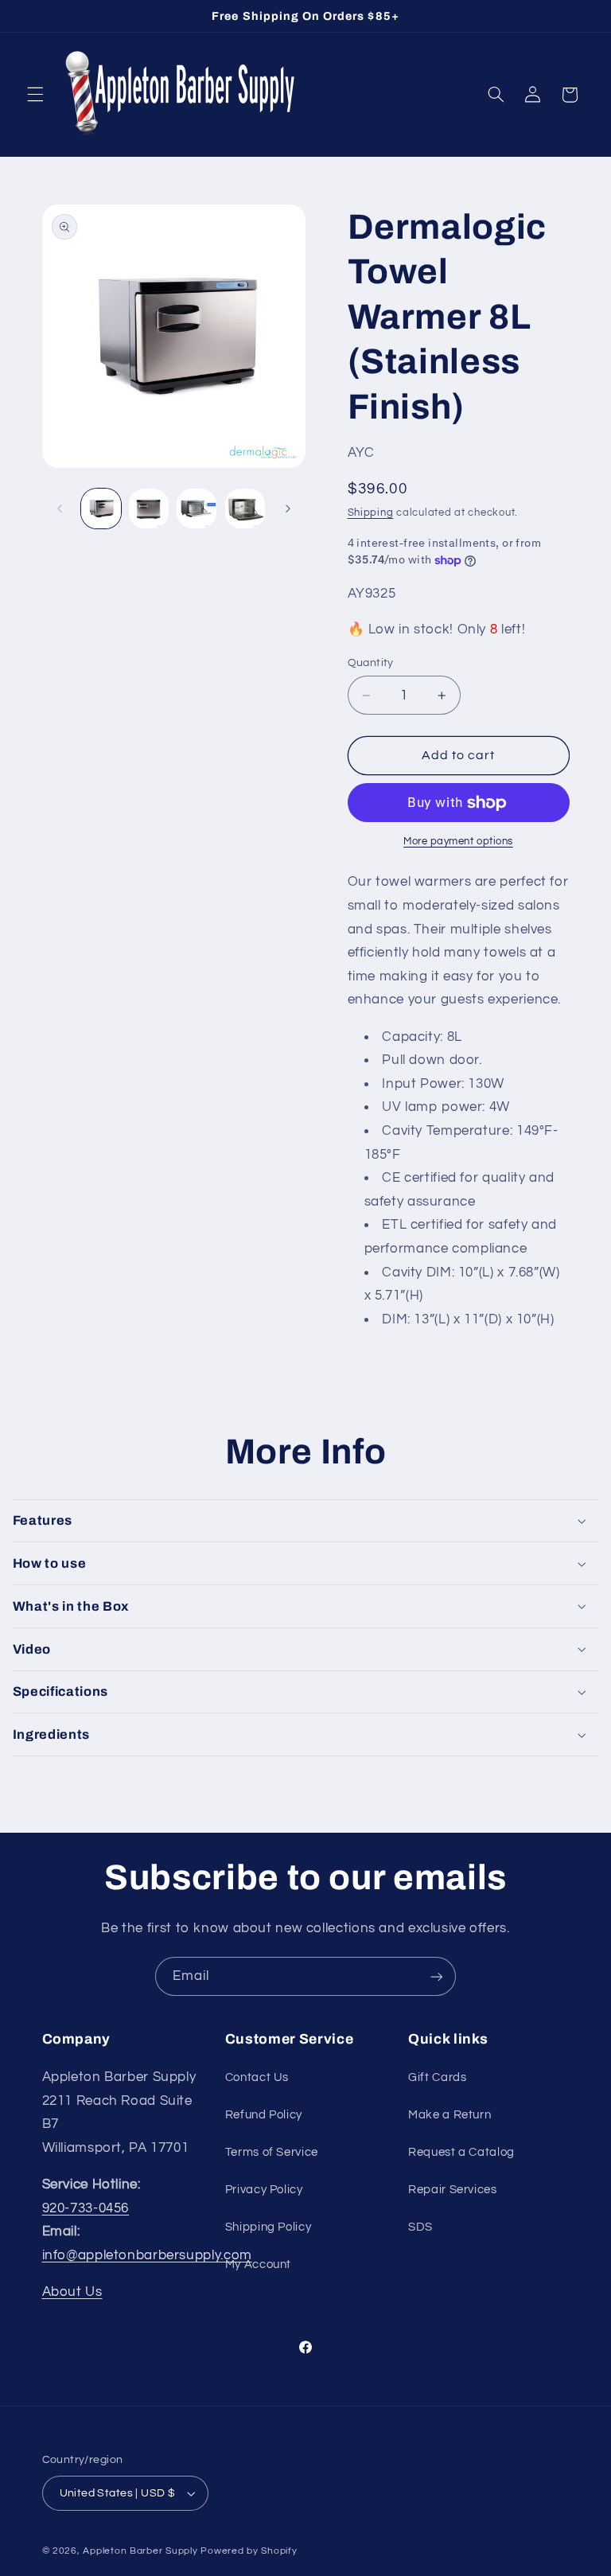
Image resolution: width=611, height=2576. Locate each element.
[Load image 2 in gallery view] (149, 509)
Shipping (371, 513)
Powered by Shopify (249, 2551)
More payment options (458, 842)
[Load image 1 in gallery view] (101, 509)
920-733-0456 (86, 2208)
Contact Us (257, 2077)
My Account (258, 2264)
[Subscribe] (437, 1976)
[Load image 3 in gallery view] (197, 509)
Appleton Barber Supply (140, 2551)
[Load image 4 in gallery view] (245, 509)
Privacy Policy (264, 2190)
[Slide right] (288, 509)
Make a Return (449, 2115)
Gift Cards (437, 2077)
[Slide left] (60, 509)
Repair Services (452, 2190)
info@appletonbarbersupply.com (147, 2255)
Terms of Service (272, 2152)
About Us (72, 2292)
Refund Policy (264, 2115)
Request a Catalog (461, 2152)
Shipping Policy (268, 2227)
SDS (420, 2227)
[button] (35, 95)
